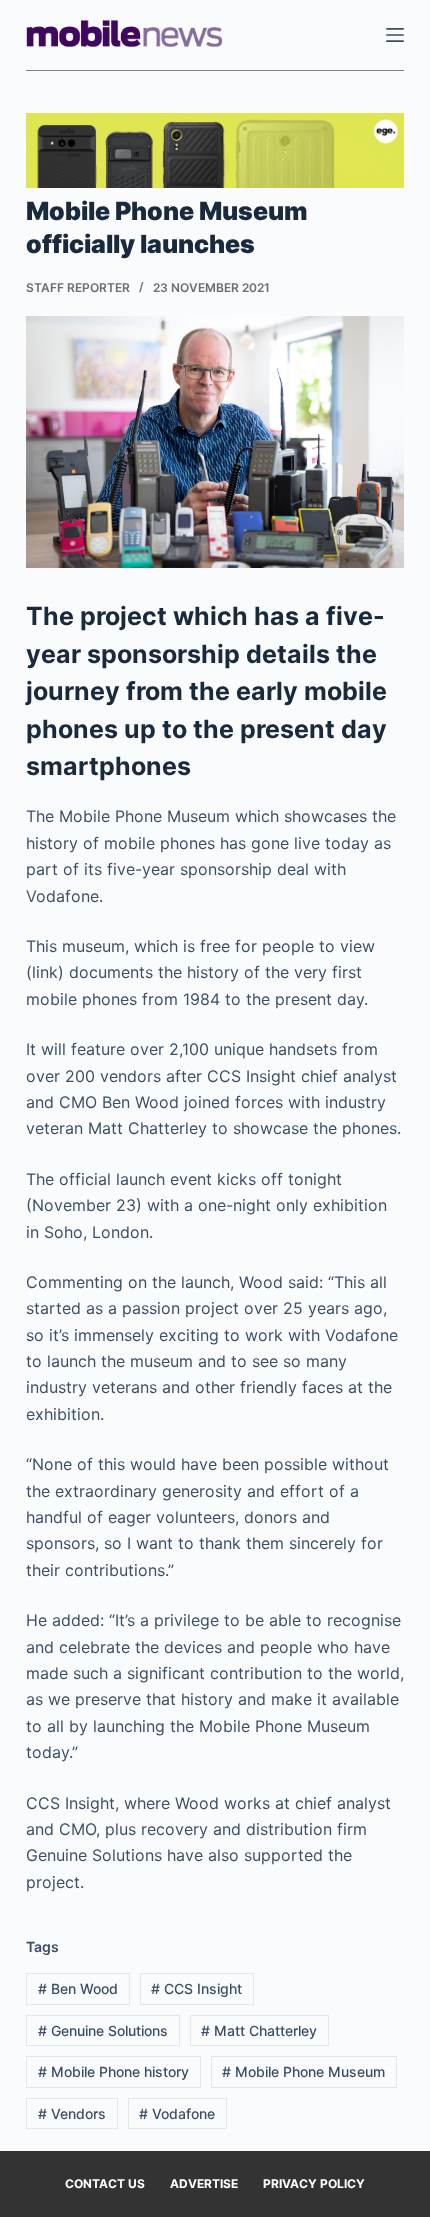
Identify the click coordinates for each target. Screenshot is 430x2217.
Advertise (204, 2183)
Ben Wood (78, 1988)
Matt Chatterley (259, 2030)
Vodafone (177, 2113)
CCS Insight (196, 1988)
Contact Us (105, 2183)
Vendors (72, 2113)
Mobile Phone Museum (303, 2071)
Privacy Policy (314, 2183)
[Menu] (395, 35)
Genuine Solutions (103, 2030)
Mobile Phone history (113, 2071)
